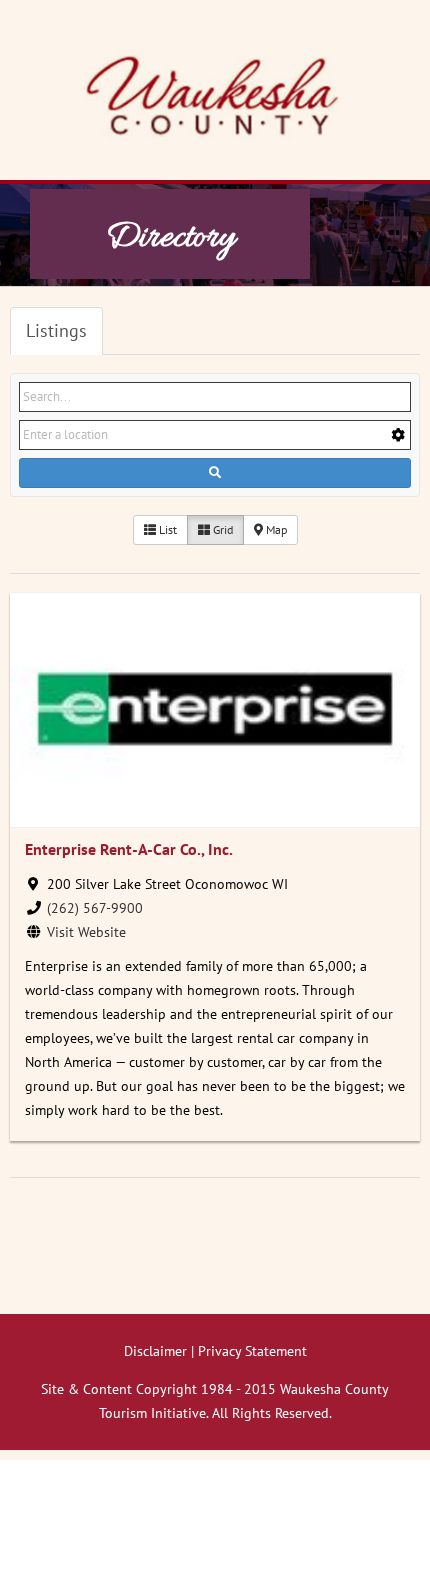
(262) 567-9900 (95, 908)
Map (275, 529)
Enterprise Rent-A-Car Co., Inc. (129, 849)
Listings (56, 330)
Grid (221, 529)
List (166, 529)
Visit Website (86, 932)
